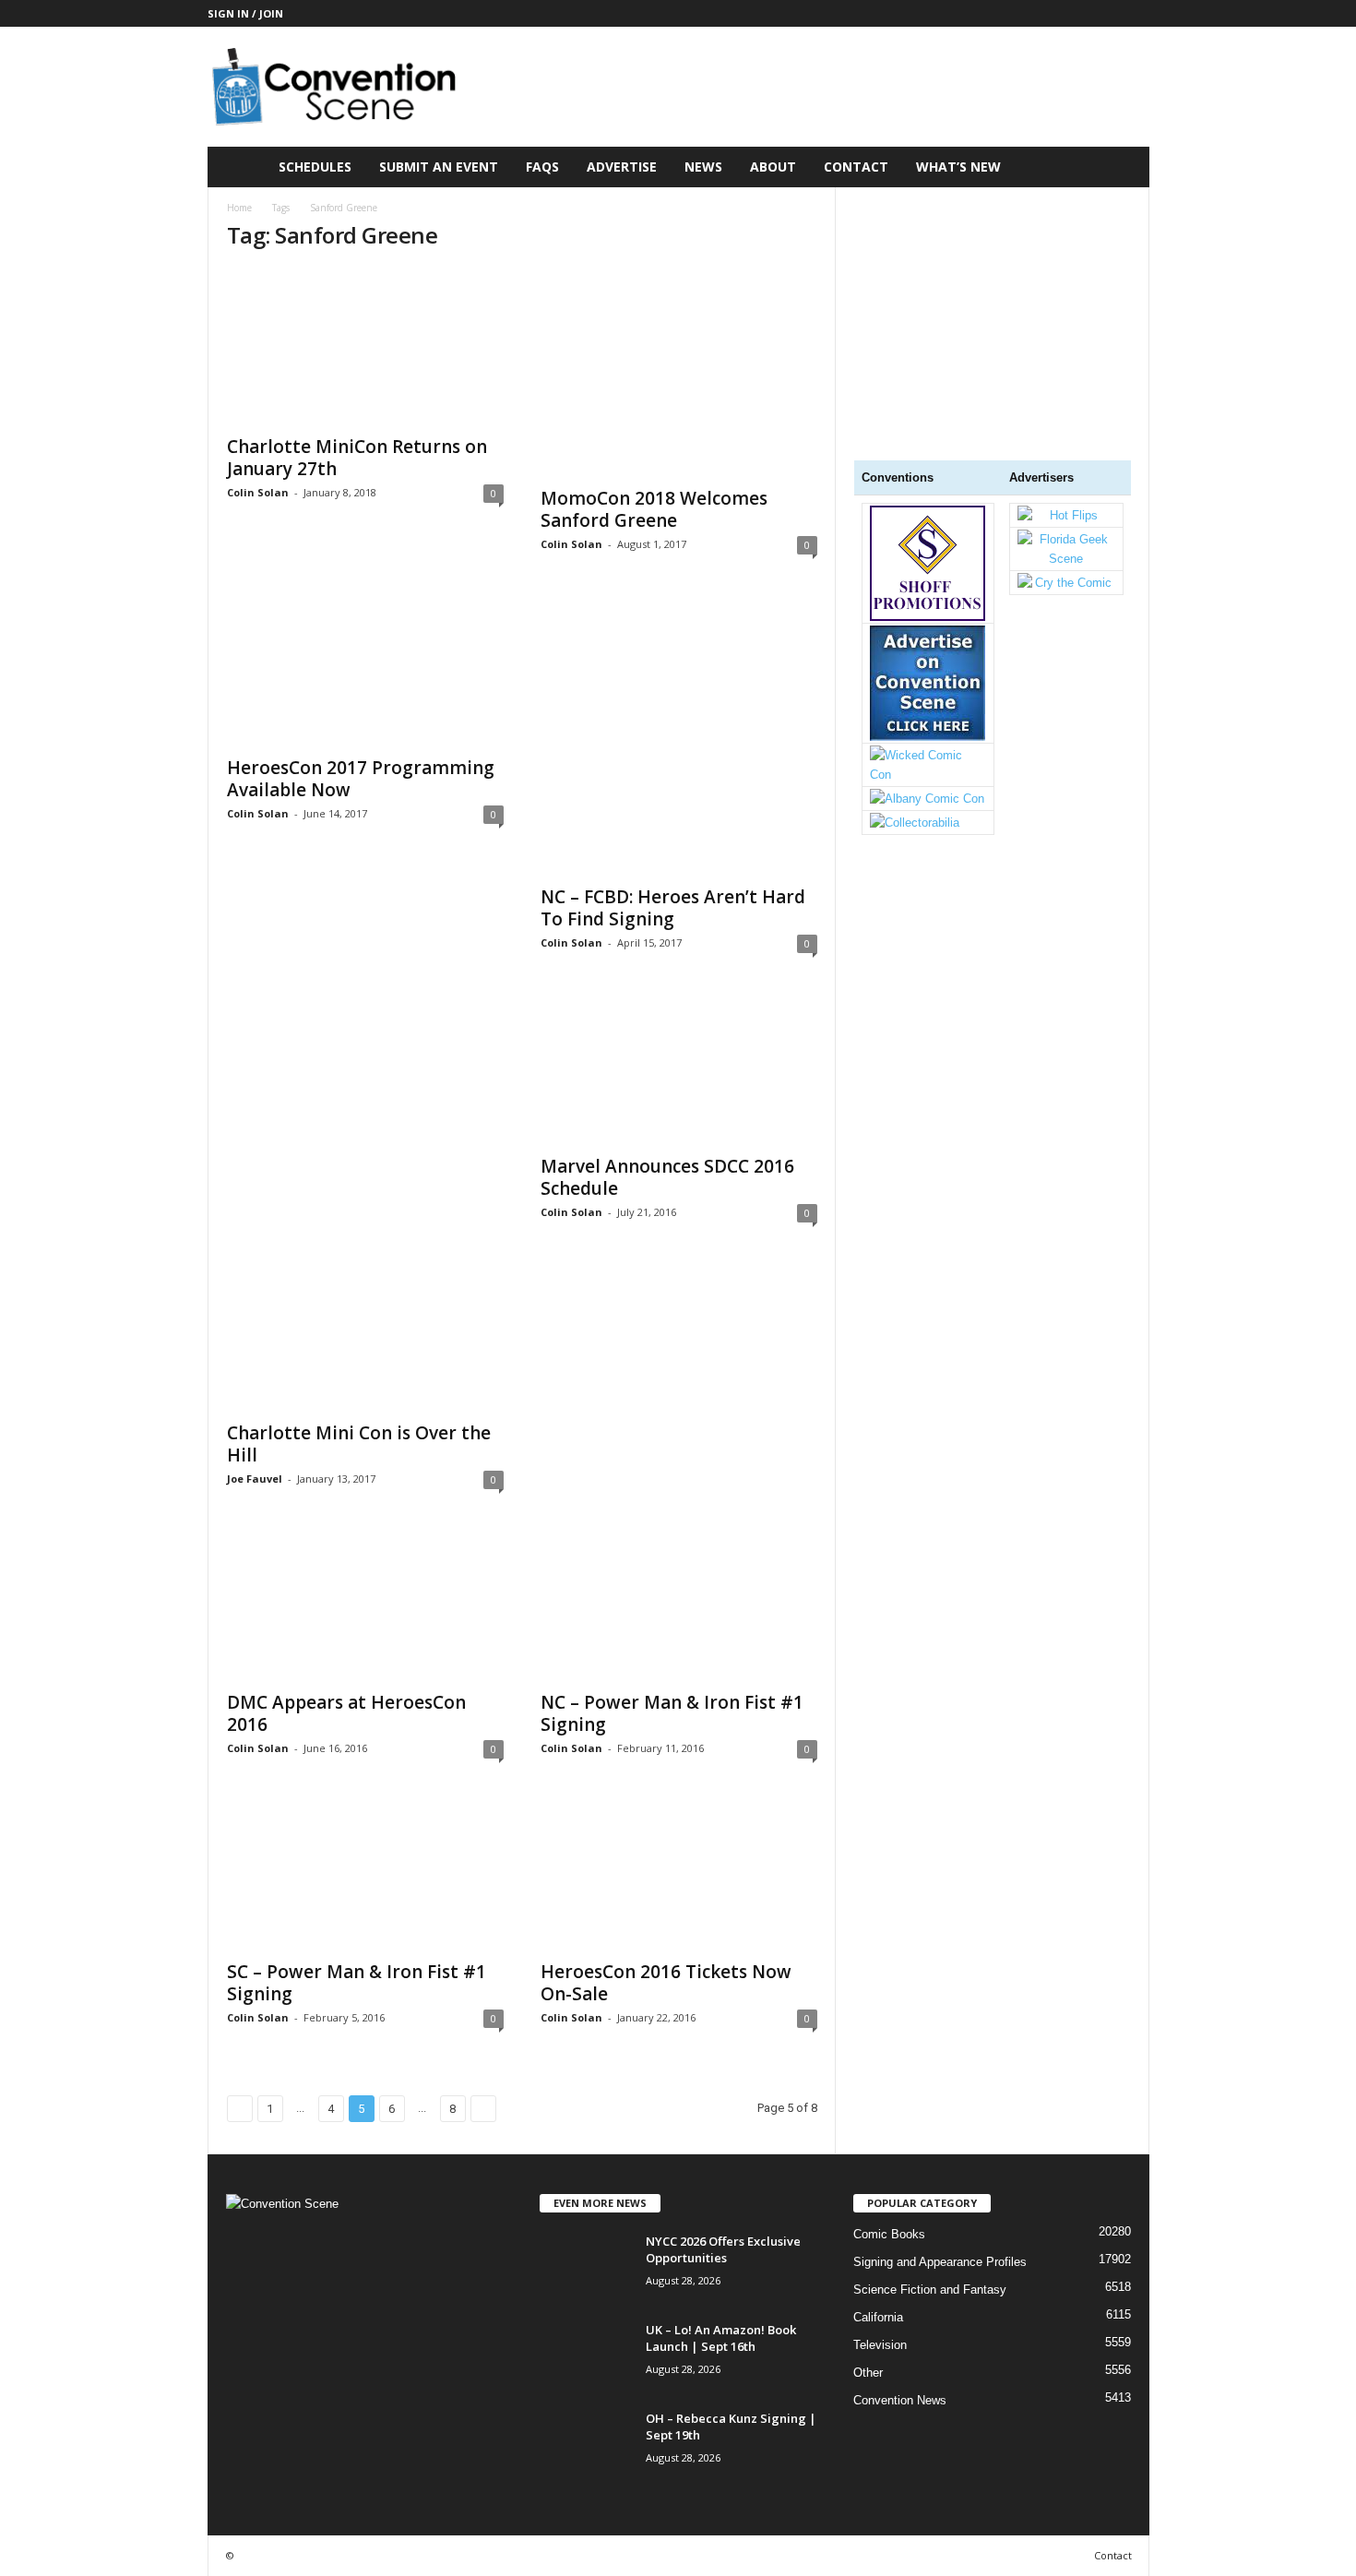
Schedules (315, 167)
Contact (856, 167)
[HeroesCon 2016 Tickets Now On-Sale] (679, 1876)
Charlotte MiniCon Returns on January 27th (357, 458)
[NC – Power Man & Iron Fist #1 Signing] (679, 1606)
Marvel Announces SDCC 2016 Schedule (667, 1177)
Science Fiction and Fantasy (930, 2290)
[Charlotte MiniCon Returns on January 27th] (365, 346)
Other (868, 2373)
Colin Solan (258, 492)
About (773, 167)
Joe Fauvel (255, 1479)
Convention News (900, 2400)
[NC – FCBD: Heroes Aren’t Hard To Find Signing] (679, 736)
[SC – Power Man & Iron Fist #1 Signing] (365, 1876)
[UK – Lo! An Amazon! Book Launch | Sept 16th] (586, 2356)
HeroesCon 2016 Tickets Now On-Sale (666, 1983)
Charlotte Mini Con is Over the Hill (359, 1444)
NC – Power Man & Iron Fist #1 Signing (672, 1713)
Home (239, 208)
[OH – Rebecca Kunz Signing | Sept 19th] (586, 2445)
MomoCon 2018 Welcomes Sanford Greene (654, 509)
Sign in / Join (245, 13)
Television (880, 2345)
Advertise (622, 167)
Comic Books (889, 2234)
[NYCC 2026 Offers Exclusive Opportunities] (586, 2267)
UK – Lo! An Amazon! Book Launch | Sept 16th (721, 2338)
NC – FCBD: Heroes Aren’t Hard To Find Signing (673, 908)
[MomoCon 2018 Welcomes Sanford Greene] (679, 372)
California (878, 2317)
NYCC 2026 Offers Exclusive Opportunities (723, 2249)
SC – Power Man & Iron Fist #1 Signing (357, 1983)
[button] (1122, 167)
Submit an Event (439, 167)
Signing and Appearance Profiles (940, 2262)
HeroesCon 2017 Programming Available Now (361, 779)
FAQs (542, 167)
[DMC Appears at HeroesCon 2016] (365, 1606)
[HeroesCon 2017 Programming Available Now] (365, 672)
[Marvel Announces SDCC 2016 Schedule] (679, 1070)
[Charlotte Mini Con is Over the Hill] (365, 1204)
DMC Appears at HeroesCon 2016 (346, 1713)
